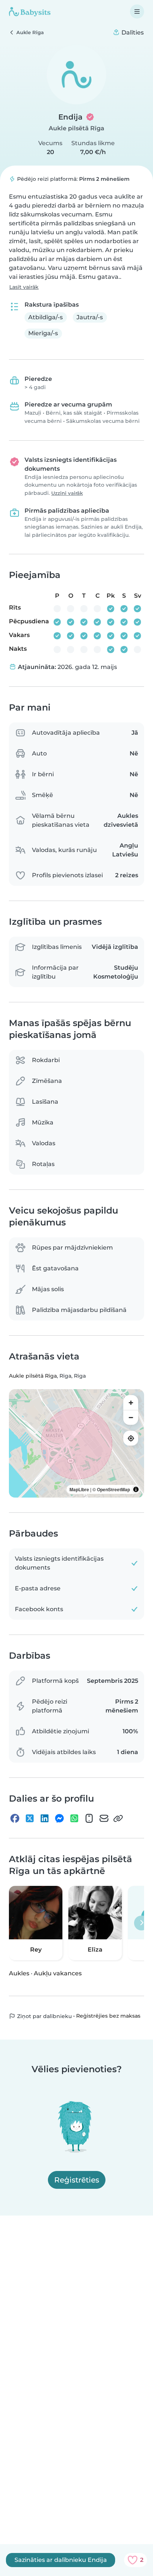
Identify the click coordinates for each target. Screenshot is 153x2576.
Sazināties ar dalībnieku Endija (61, 2560)
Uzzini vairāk (67, 493)
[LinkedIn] (45, 1818)
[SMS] (89, 1818)
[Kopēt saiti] (118, 1818)
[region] (76, 1443)
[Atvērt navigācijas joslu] (137, 12)
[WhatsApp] (74, 1818)
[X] (30, 1818)
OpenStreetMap (113, 1489)
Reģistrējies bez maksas (108, 2016)
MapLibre (79, 1489)
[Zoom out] (131, 1417)
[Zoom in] (131, 1403)
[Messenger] (59, 1818)
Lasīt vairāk (24, 287)
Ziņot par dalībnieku (44, 2016)
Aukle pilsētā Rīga (76, 128)
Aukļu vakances (58, 1973)
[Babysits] (30, 12)
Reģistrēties (77, 2180)
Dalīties (132, 32)
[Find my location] (131, 1438)
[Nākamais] (141, 1923)
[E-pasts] (104, 1818)
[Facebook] (15, 1818)
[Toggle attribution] (136, 1489)
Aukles (19, 1973)
